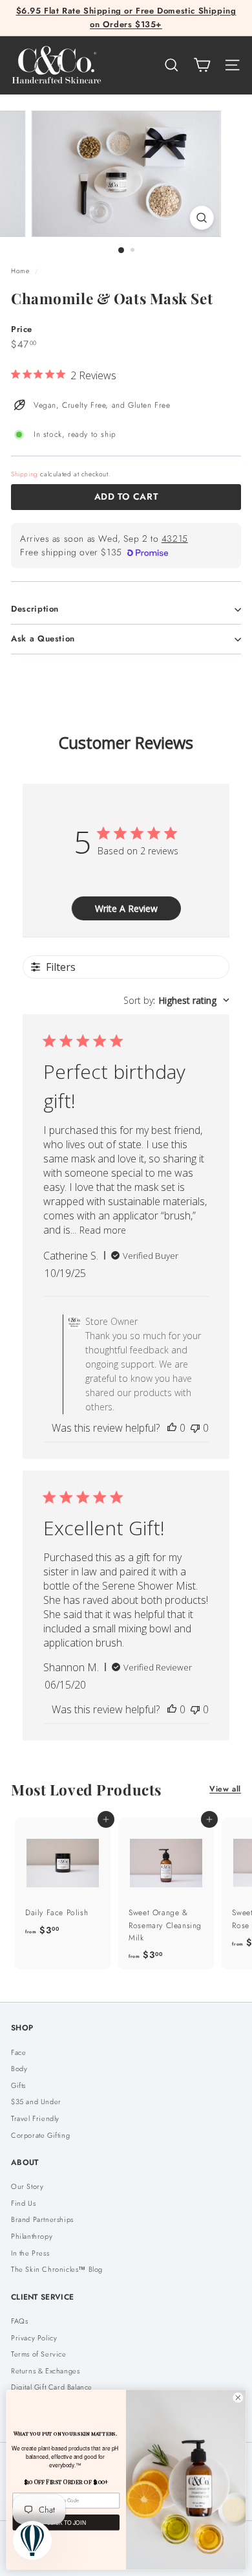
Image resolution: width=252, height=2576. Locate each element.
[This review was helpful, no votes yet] (172, 1428)
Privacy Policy (34, 2338)
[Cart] (202, 65)
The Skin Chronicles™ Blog (57, 2269)
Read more (103, 1230)
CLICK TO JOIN (66, 2522)
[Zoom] (201, 218)
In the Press (30, 2253)
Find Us (23, 2203)
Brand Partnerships (42, 2219)
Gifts (18, 2085)
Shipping (25, 474)
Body (19, 2069)
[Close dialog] (238, 2398)
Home (21, 271)
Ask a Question (43, 638)
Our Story (27, 2186)
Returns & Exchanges (45, 2371)
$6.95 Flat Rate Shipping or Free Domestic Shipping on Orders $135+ (126, 17)
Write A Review (126, 908)
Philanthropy (32, 2236)
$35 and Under (36, 2102)
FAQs (19, 2321)
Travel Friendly (35, 2118)
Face (18, 2052)
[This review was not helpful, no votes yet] (195, 1428)
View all (225, 1789)
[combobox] (176, 1000)
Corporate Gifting (40, 2135)
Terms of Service (39, 2354)
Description (35, 609)
